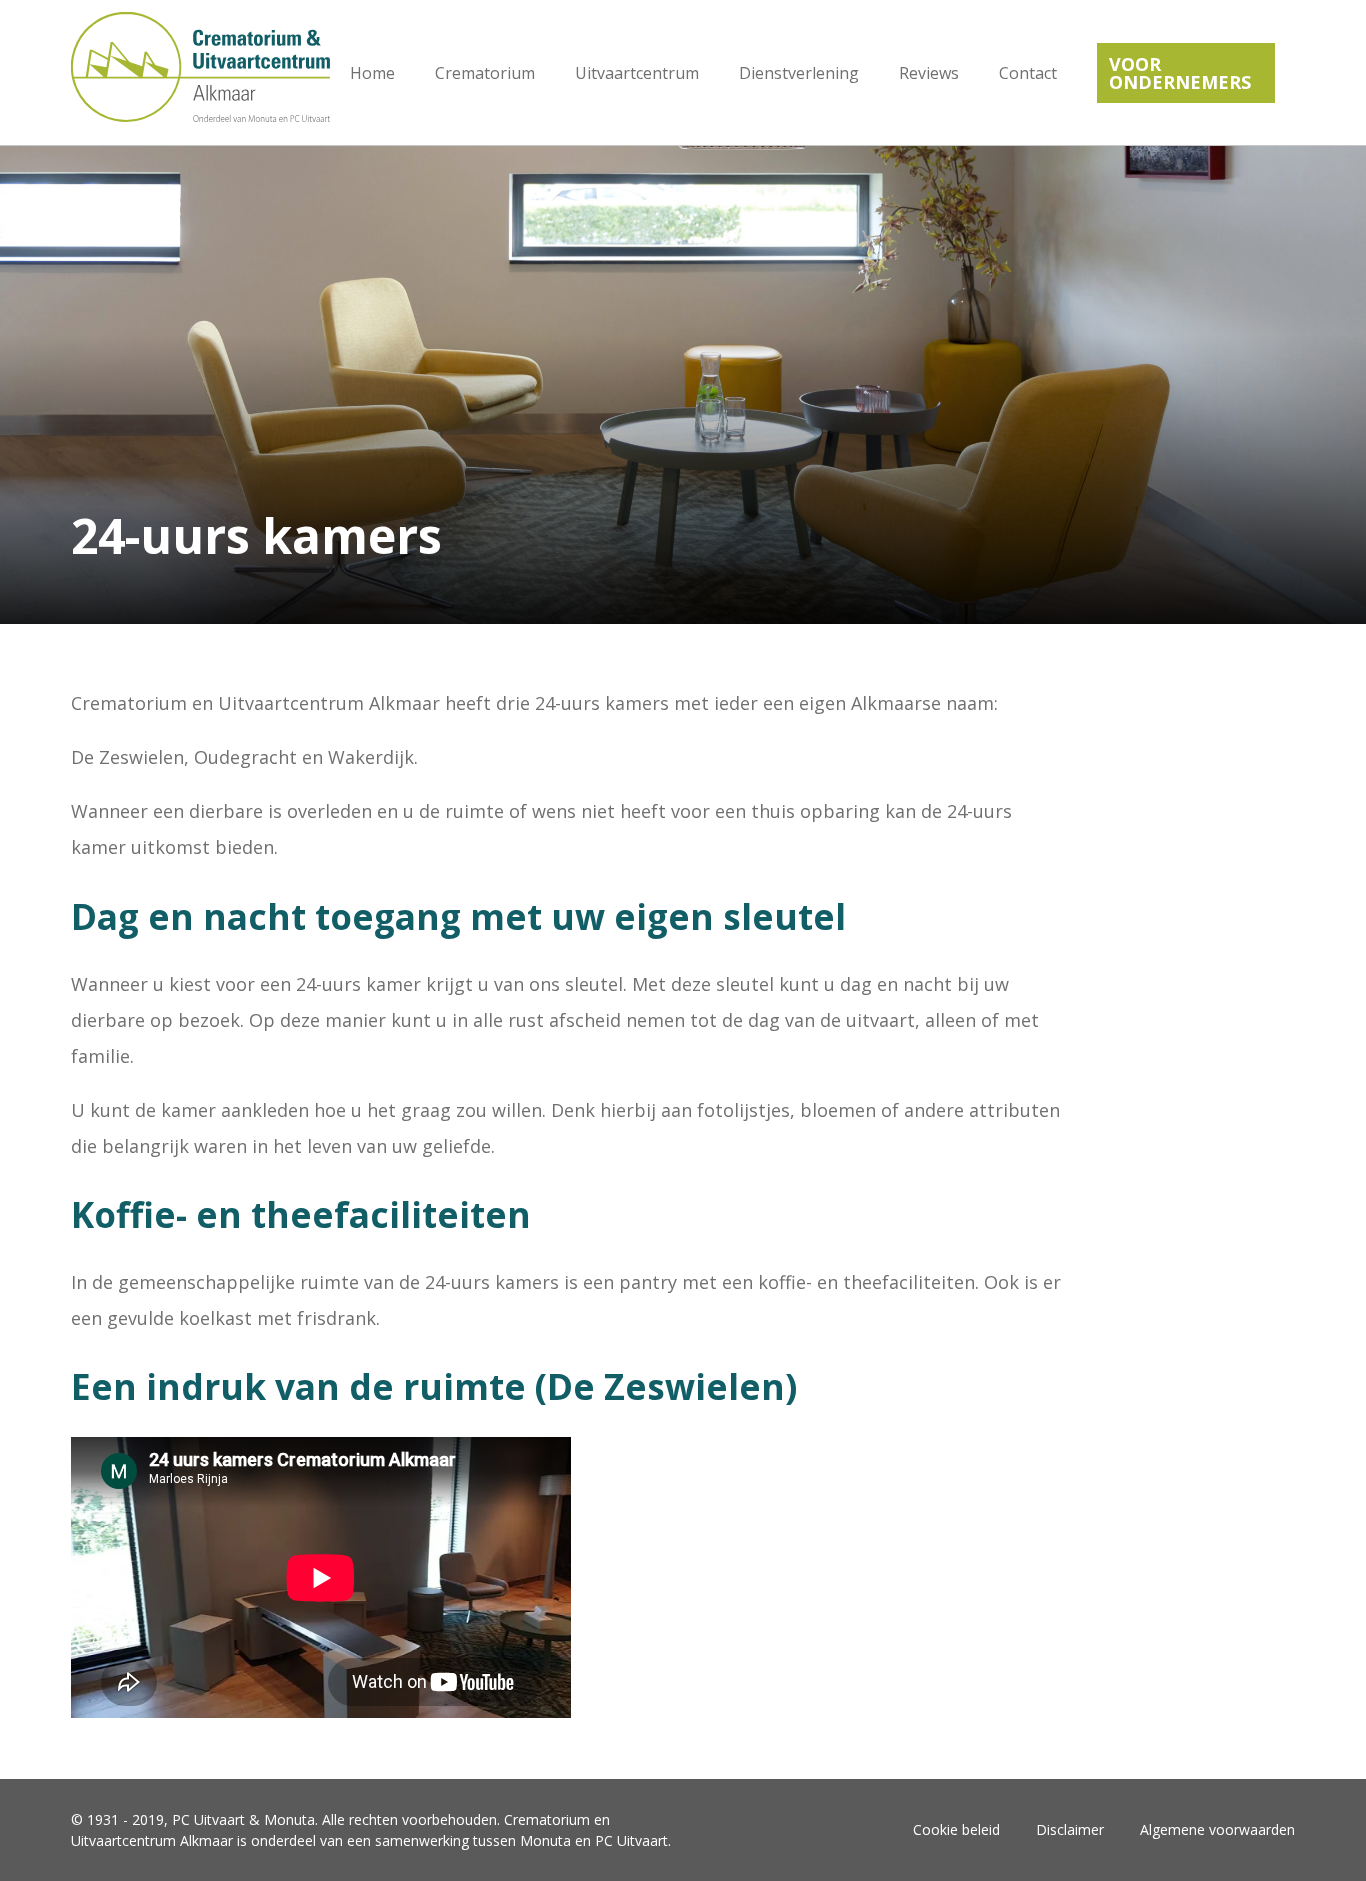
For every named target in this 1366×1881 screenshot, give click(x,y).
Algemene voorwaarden (1217, 1829)
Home (372, 73)
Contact (1028, 73)
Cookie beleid (956, 1829)
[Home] (200, 72)
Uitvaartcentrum (637, 73)
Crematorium (485, 73)
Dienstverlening (799, 73)
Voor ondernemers (1180, 73)
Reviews (929, 73)
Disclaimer (1070, 1829)
